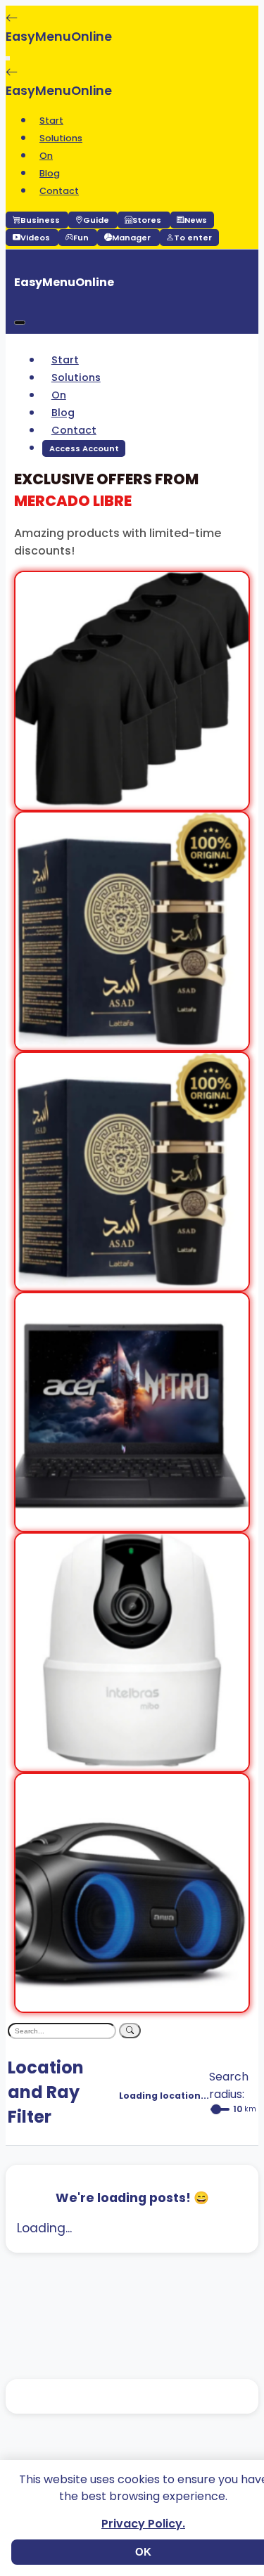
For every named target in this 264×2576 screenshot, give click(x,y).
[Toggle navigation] (8, 58)
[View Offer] (132, 801)
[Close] (20, 323)
